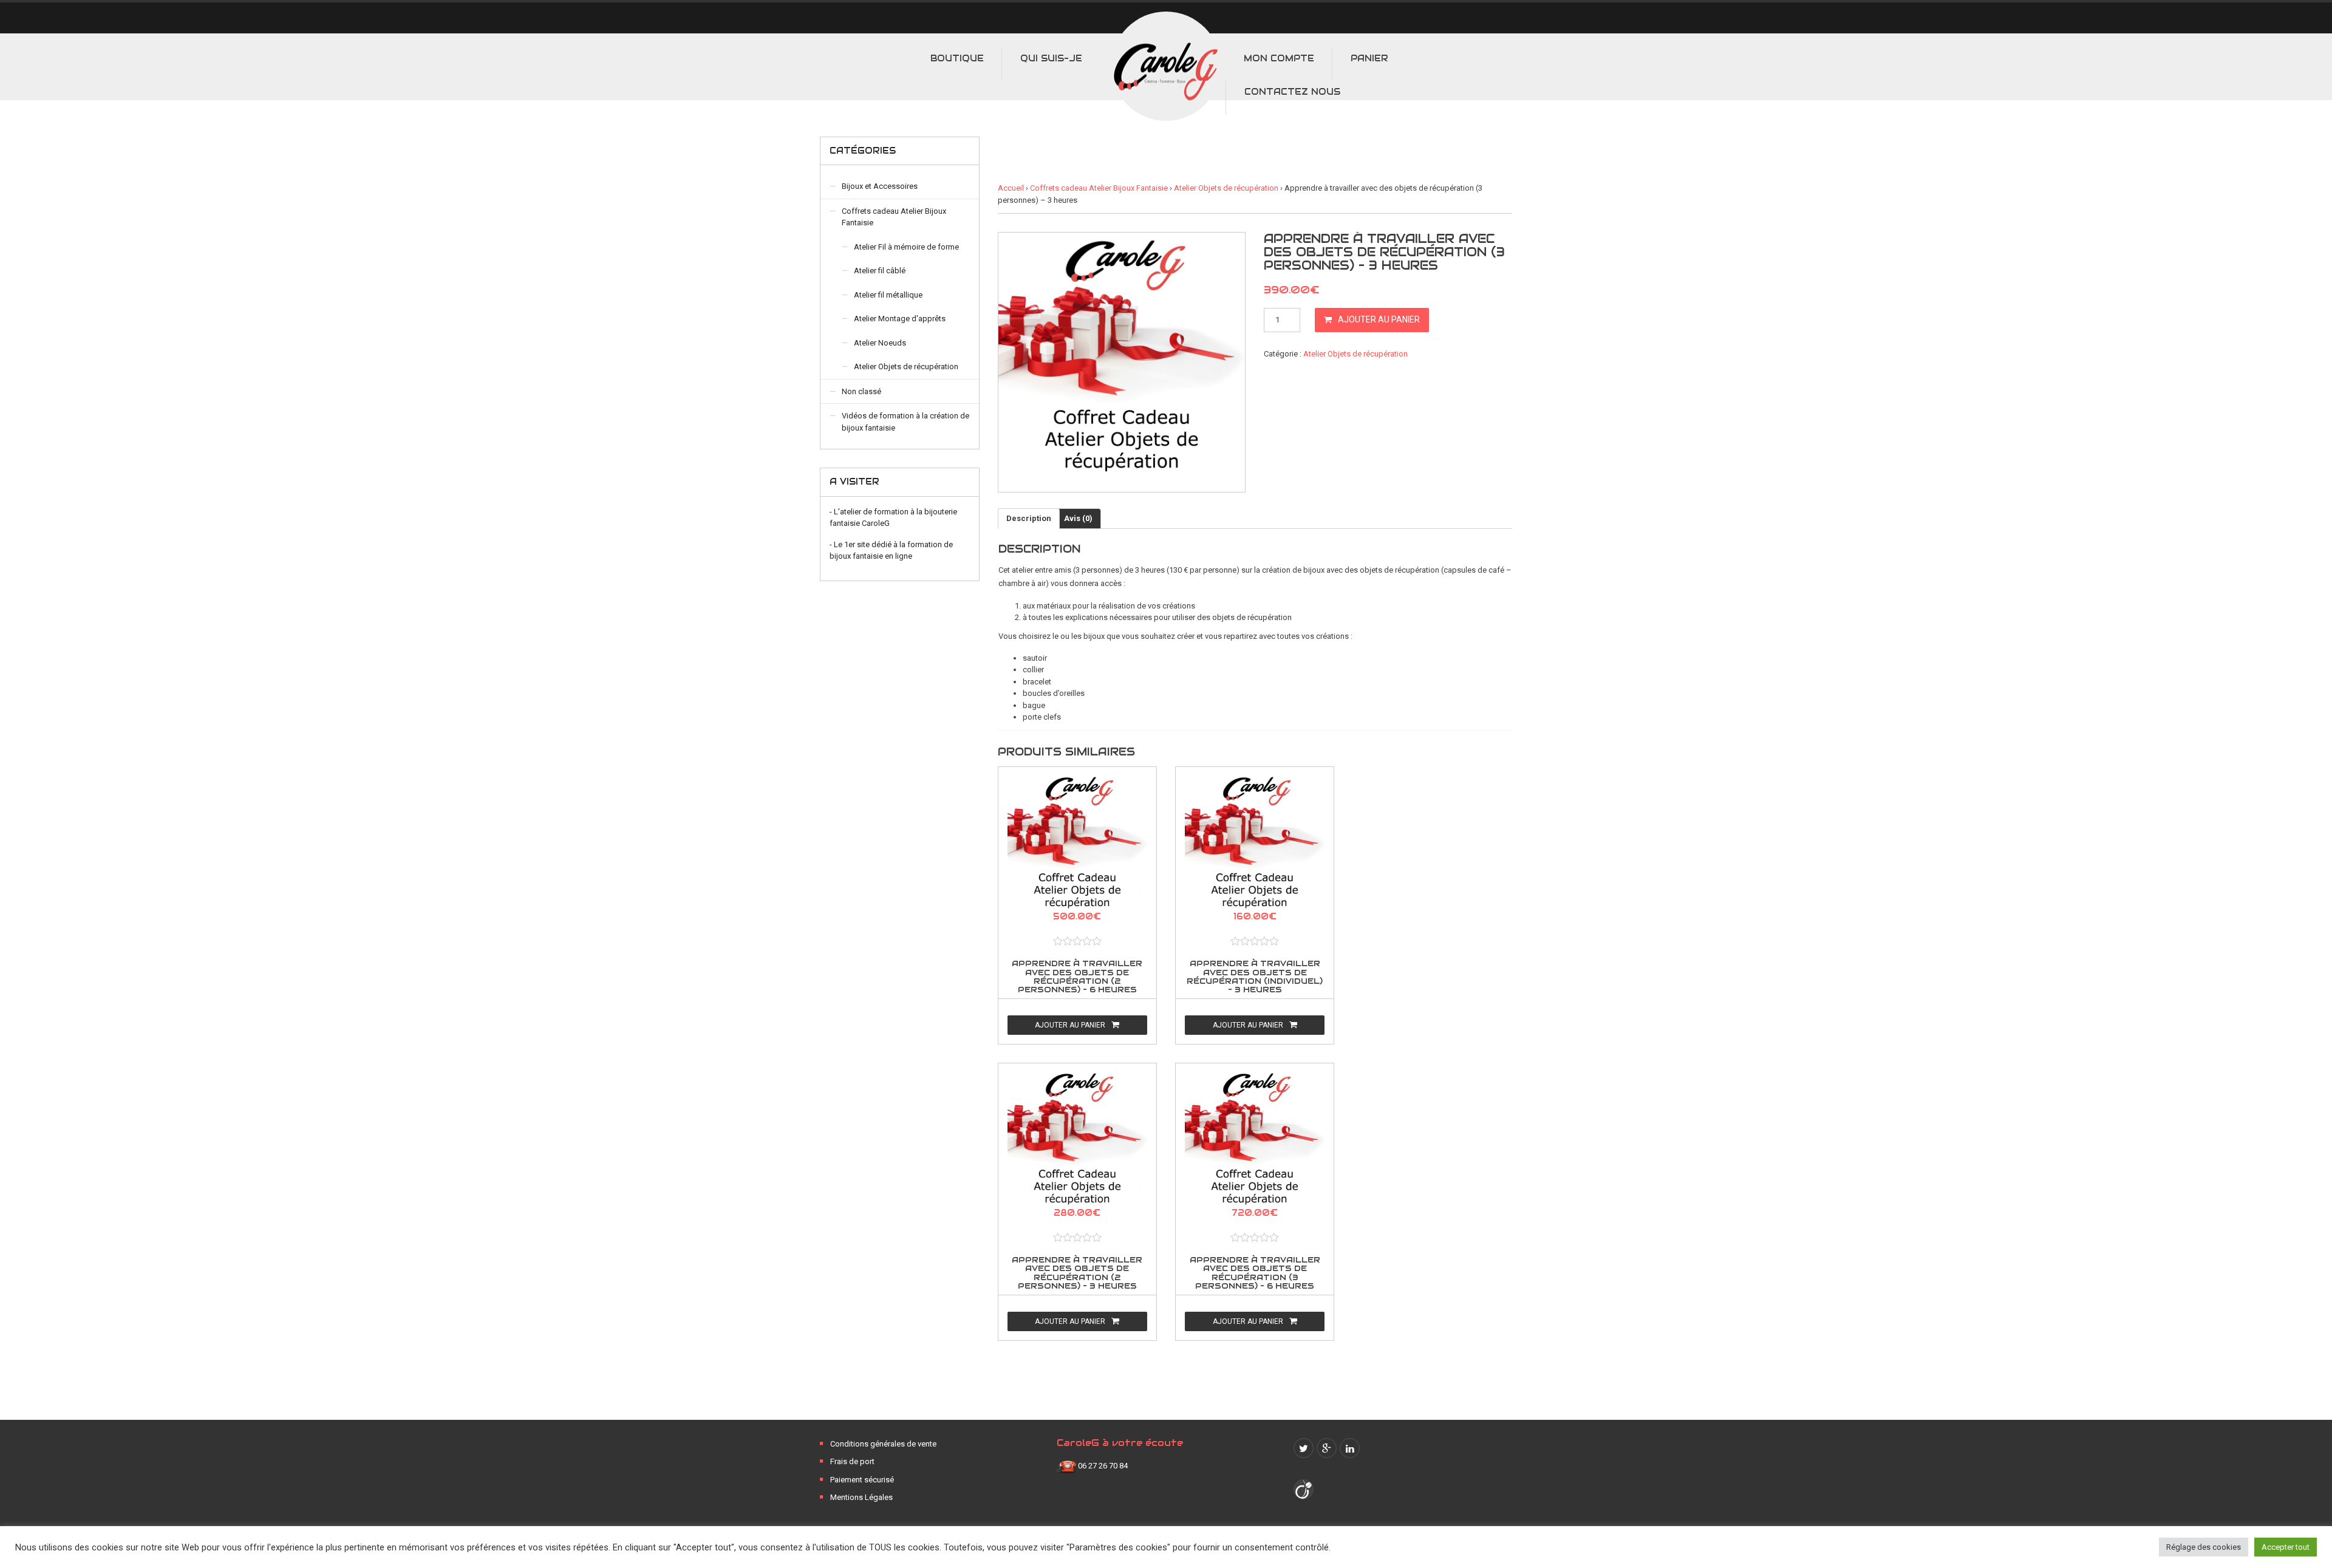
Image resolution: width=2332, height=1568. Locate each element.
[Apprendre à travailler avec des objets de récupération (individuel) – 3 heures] (1255, 850)
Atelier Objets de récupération (1226, 188)
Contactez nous (1292, 92)
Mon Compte (1279, 58)
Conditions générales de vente (883, 1444)
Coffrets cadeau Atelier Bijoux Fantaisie (1099, 188)
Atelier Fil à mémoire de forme (906, 247)
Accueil (1011, 188)
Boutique (957, 58)
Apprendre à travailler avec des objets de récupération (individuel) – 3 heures (1255, 977)
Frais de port (852, 1461)
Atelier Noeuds (880, 343)
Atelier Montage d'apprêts (900, 319)
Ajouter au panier (1379, 319)
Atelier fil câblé (880, 271)
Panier (1369, 58)
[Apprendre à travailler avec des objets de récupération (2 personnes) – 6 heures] (1077, 850)
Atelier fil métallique (888, 295)
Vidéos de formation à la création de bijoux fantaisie (905, 422)
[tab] (1029, 519)
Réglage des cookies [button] (2204, 1547)
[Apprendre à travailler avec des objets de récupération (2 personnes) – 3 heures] (1077, 1146)
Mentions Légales (861, 1497)
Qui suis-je (1051, 58)
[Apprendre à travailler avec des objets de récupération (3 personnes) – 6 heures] (1255, 1146)
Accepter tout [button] (2286, 1547)
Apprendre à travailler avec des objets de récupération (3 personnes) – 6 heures (1255, 1273)
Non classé (861, 391)
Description (1029, 518)
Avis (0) (1078, 518)
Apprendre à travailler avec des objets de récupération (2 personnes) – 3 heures (1077, 1273)
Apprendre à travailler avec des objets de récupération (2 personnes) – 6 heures (1077, 977)
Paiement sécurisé (862, 1480)
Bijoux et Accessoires (880, 186)
